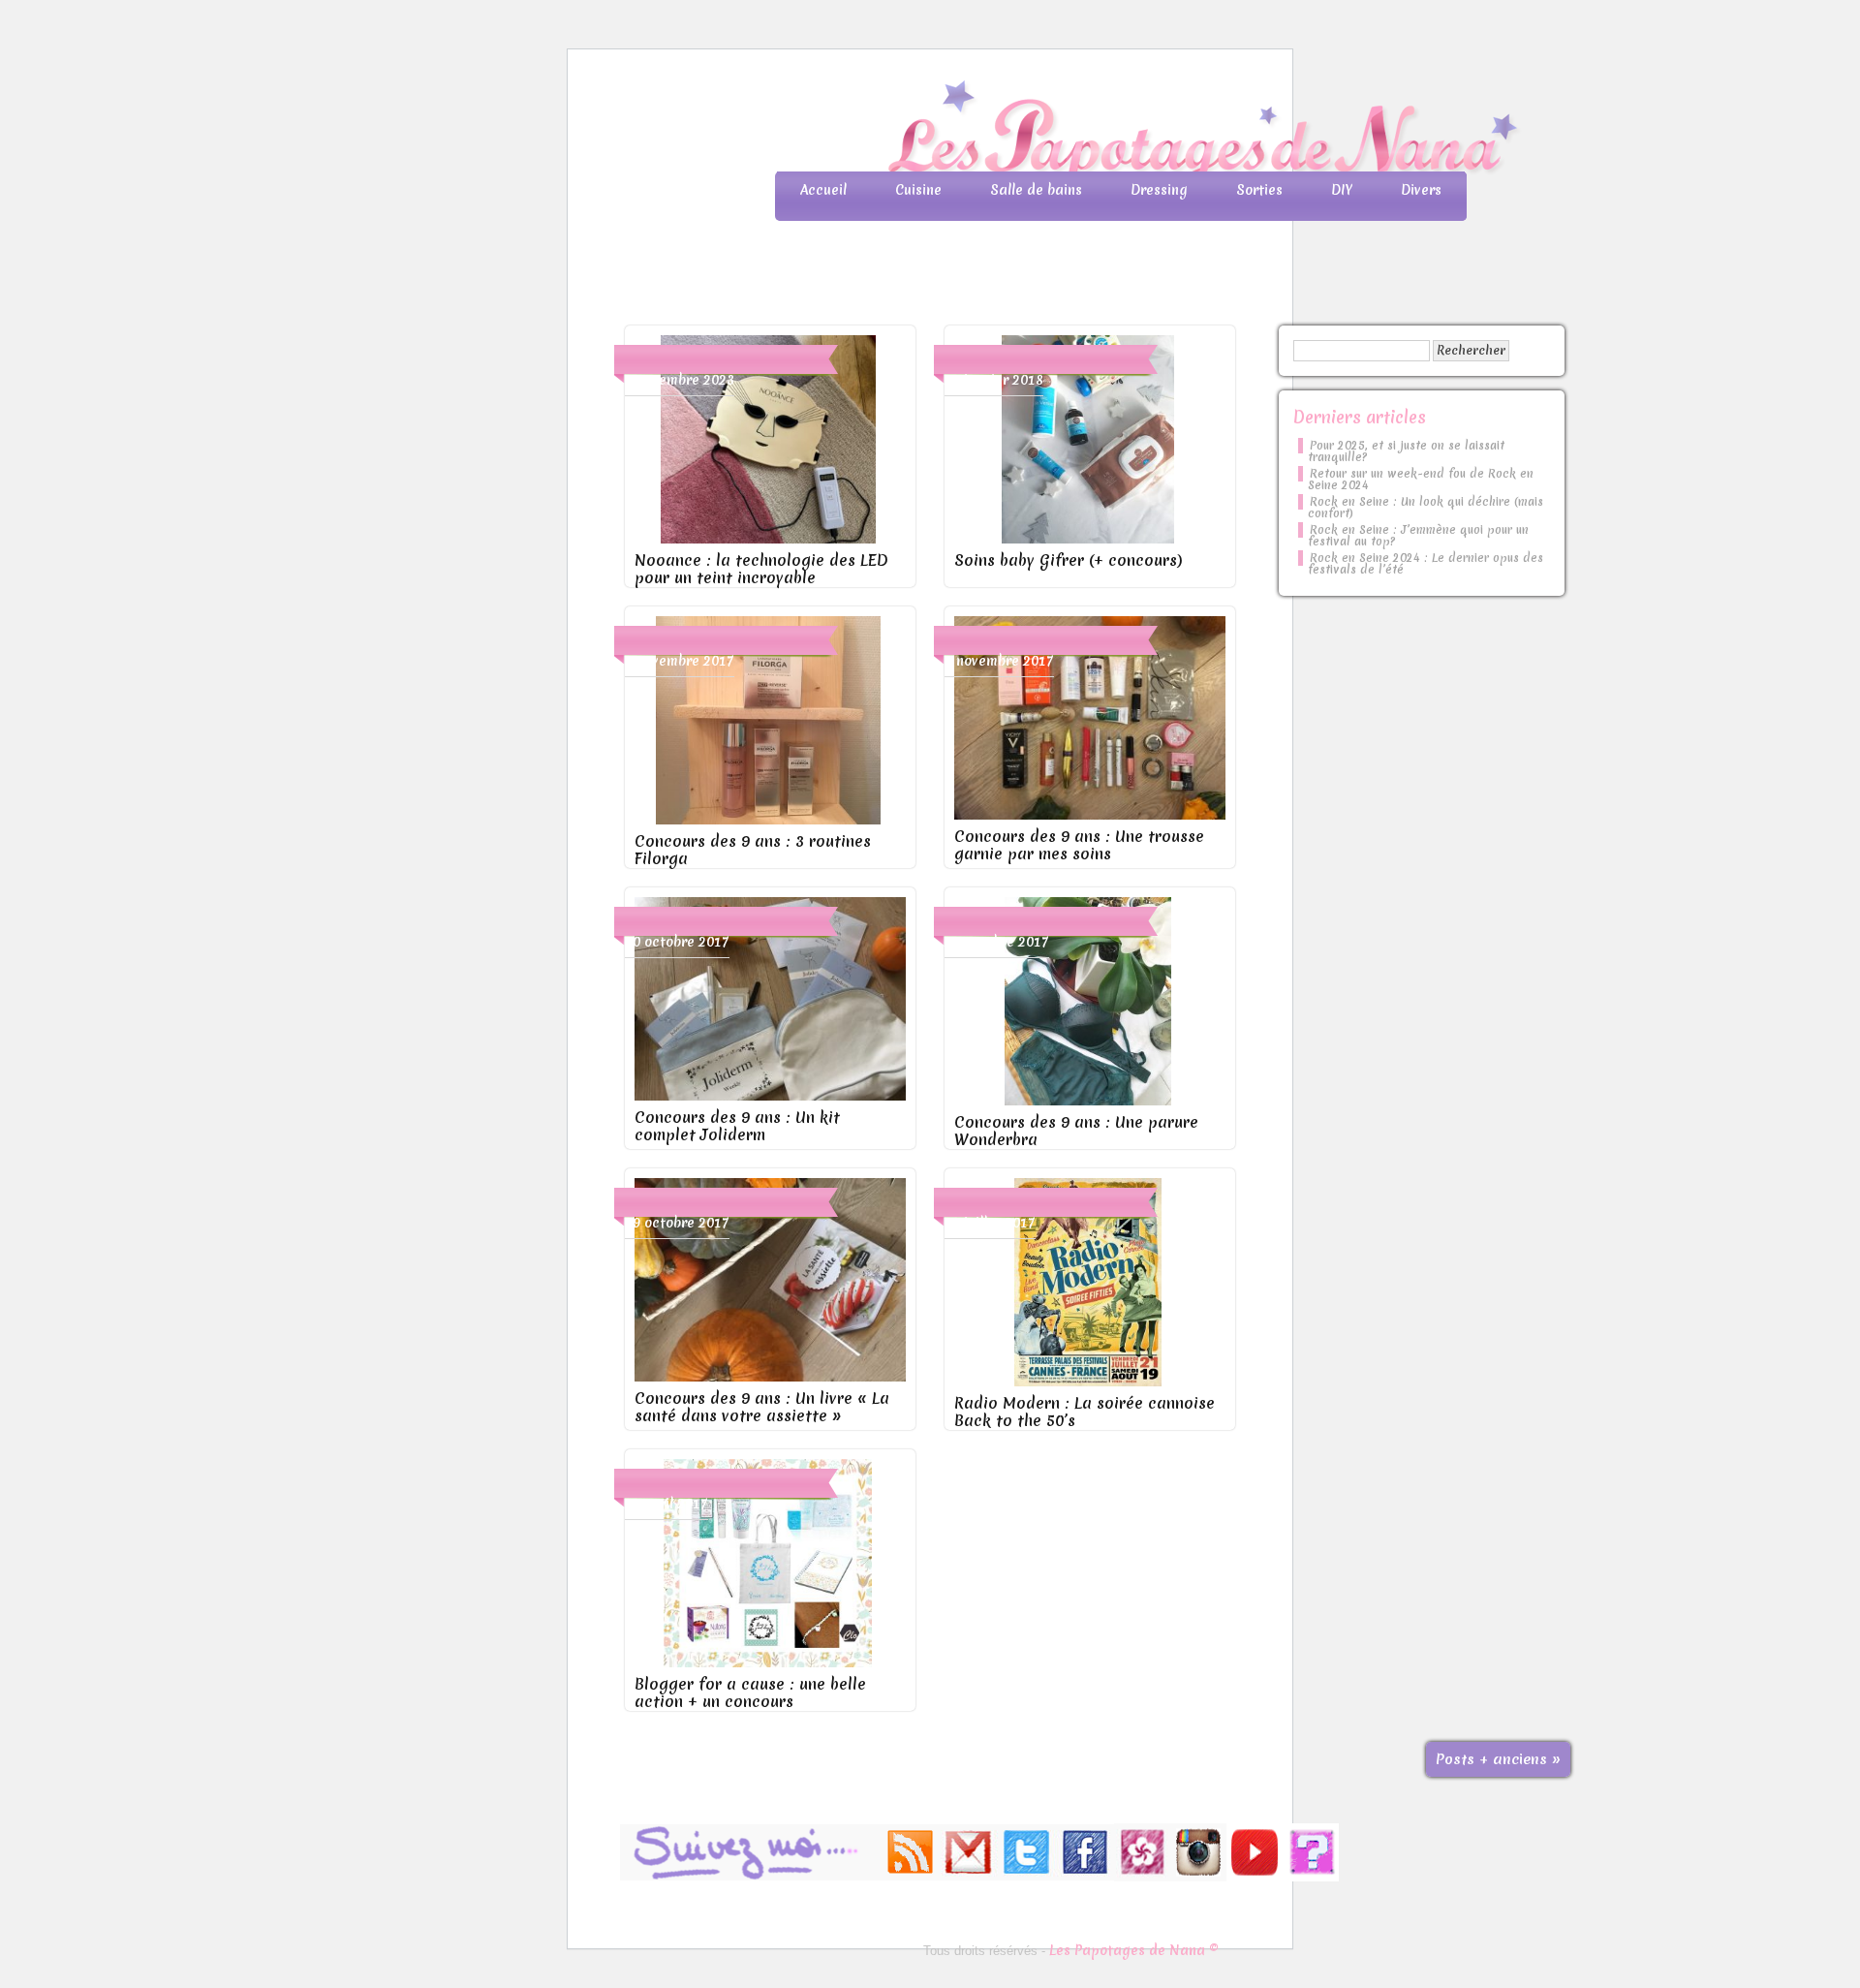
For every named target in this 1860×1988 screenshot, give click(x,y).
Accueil (823, 190)
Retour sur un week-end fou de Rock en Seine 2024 (1421, 480)
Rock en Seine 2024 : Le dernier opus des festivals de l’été (1426, 564)
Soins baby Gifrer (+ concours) (1069, 560)
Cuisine (918, 190)
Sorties (1259, 190)
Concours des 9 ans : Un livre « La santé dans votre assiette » (762, 1407)
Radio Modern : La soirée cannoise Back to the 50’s (1085, 1412)
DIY (1342, 190)
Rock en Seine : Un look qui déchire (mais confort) (1426, 508)
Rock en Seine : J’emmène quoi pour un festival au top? (1418, 536)
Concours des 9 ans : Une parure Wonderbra (1076, 1131)
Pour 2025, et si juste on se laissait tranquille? (1406, 451)
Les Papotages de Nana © (1134, 1950)
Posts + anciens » (1498, 1759)
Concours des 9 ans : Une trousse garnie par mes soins (1079, 845)
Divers (1421, 190)
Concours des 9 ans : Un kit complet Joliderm (737, 1126)
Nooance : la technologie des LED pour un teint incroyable (761, 569)
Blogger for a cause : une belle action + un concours (750, 1693)
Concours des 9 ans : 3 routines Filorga (753, 850)
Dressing (1159, 190)
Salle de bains (1036, 190)
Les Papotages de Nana (1058, 131)
